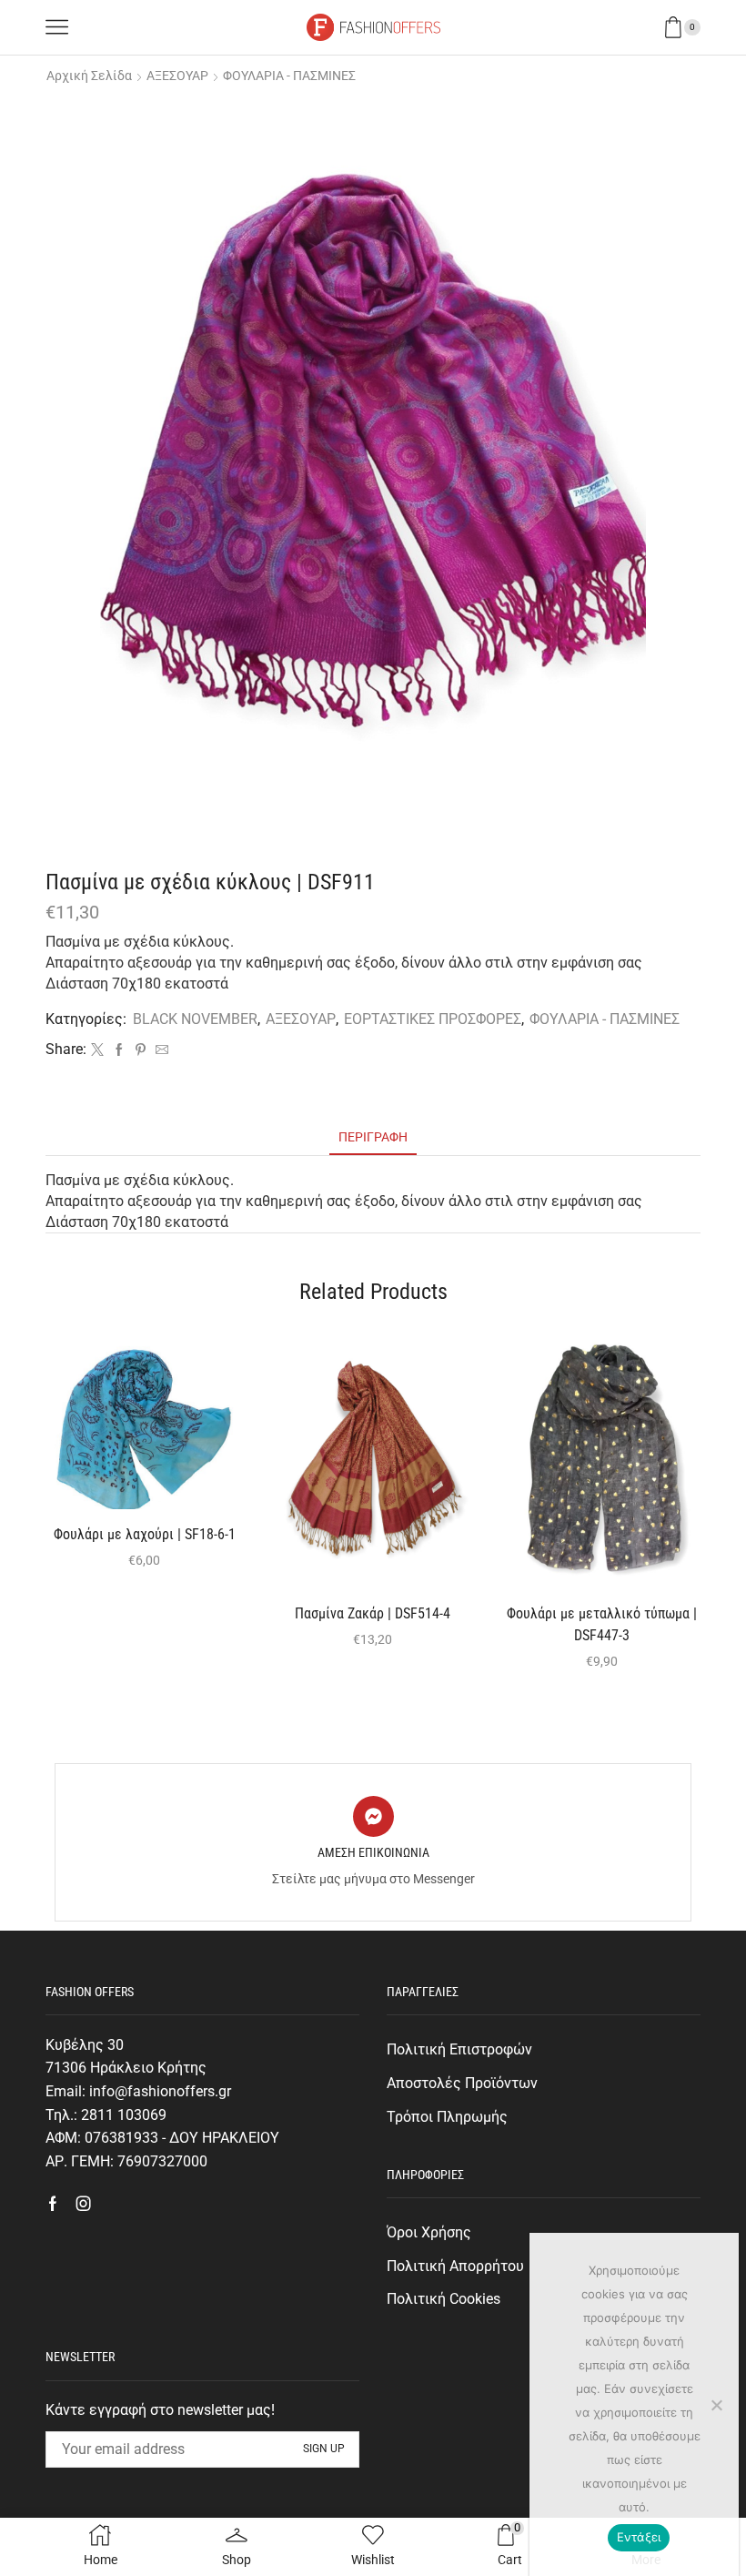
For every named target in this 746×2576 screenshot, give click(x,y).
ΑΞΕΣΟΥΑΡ (177, 76)
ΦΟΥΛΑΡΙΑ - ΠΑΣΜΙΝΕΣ (289, 76)
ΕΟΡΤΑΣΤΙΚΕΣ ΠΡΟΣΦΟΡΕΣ (433, 1019)
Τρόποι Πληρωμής (447, 2117)
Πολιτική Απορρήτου (455, 2266)
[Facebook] (119, 1050)
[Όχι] (716, 2405)
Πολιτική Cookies (444, 2299)
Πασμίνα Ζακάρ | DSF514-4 (373, 1613)
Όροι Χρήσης (429, 2232)
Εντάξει (639, 2537)
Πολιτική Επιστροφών (459, 2049)
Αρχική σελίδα (89, 76)
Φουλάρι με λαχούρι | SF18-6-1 (145, 1534)
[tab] (373, 1137)
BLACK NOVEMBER (195, 1019)
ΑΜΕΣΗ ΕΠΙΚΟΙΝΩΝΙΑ (373, 1852)
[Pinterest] (141, 1050)
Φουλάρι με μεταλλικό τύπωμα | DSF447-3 (602, 1624)
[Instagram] (84, 2204)
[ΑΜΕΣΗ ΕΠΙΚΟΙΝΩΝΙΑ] (373, 1816)
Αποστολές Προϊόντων (462, 2083)
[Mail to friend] (160, 1050)
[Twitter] (97, 1050)
